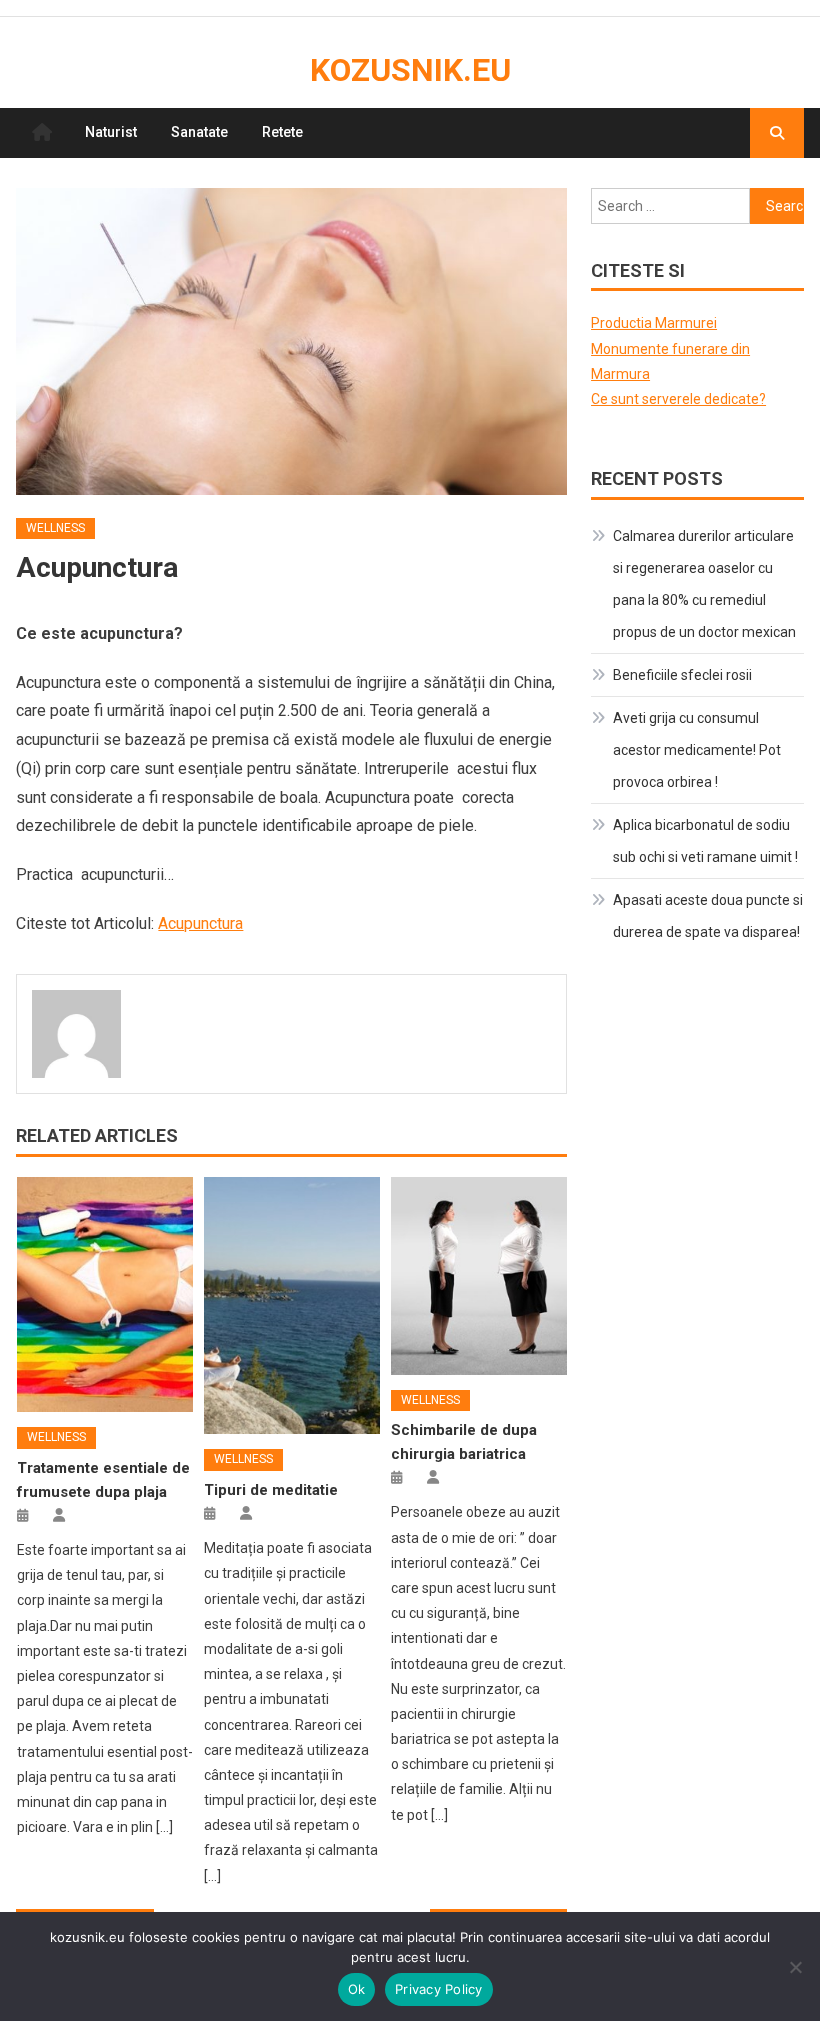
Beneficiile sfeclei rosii (682, 675)
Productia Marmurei (654, 323)
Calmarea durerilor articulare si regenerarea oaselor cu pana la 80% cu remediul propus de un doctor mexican (704, 584)
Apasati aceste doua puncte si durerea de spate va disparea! (708, 916)
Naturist (111, 132)
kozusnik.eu (410, 70)
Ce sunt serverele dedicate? (678, 399)
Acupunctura (200, 923)
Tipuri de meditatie (271, 1490)
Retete (282, 132)
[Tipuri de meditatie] (292, 1306)
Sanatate (199, 132)
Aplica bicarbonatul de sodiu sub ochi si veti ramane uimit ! (705, 841)
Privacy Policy (439, 1989)
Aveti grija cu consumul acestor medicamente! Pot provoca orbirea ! (697, 750)
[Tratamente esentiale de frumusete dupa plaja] (105, 1295)
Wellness (55, 528)
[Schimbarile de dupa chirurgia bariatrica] (479, 1276)
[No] (795, 1967)
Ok (357, 1989)
